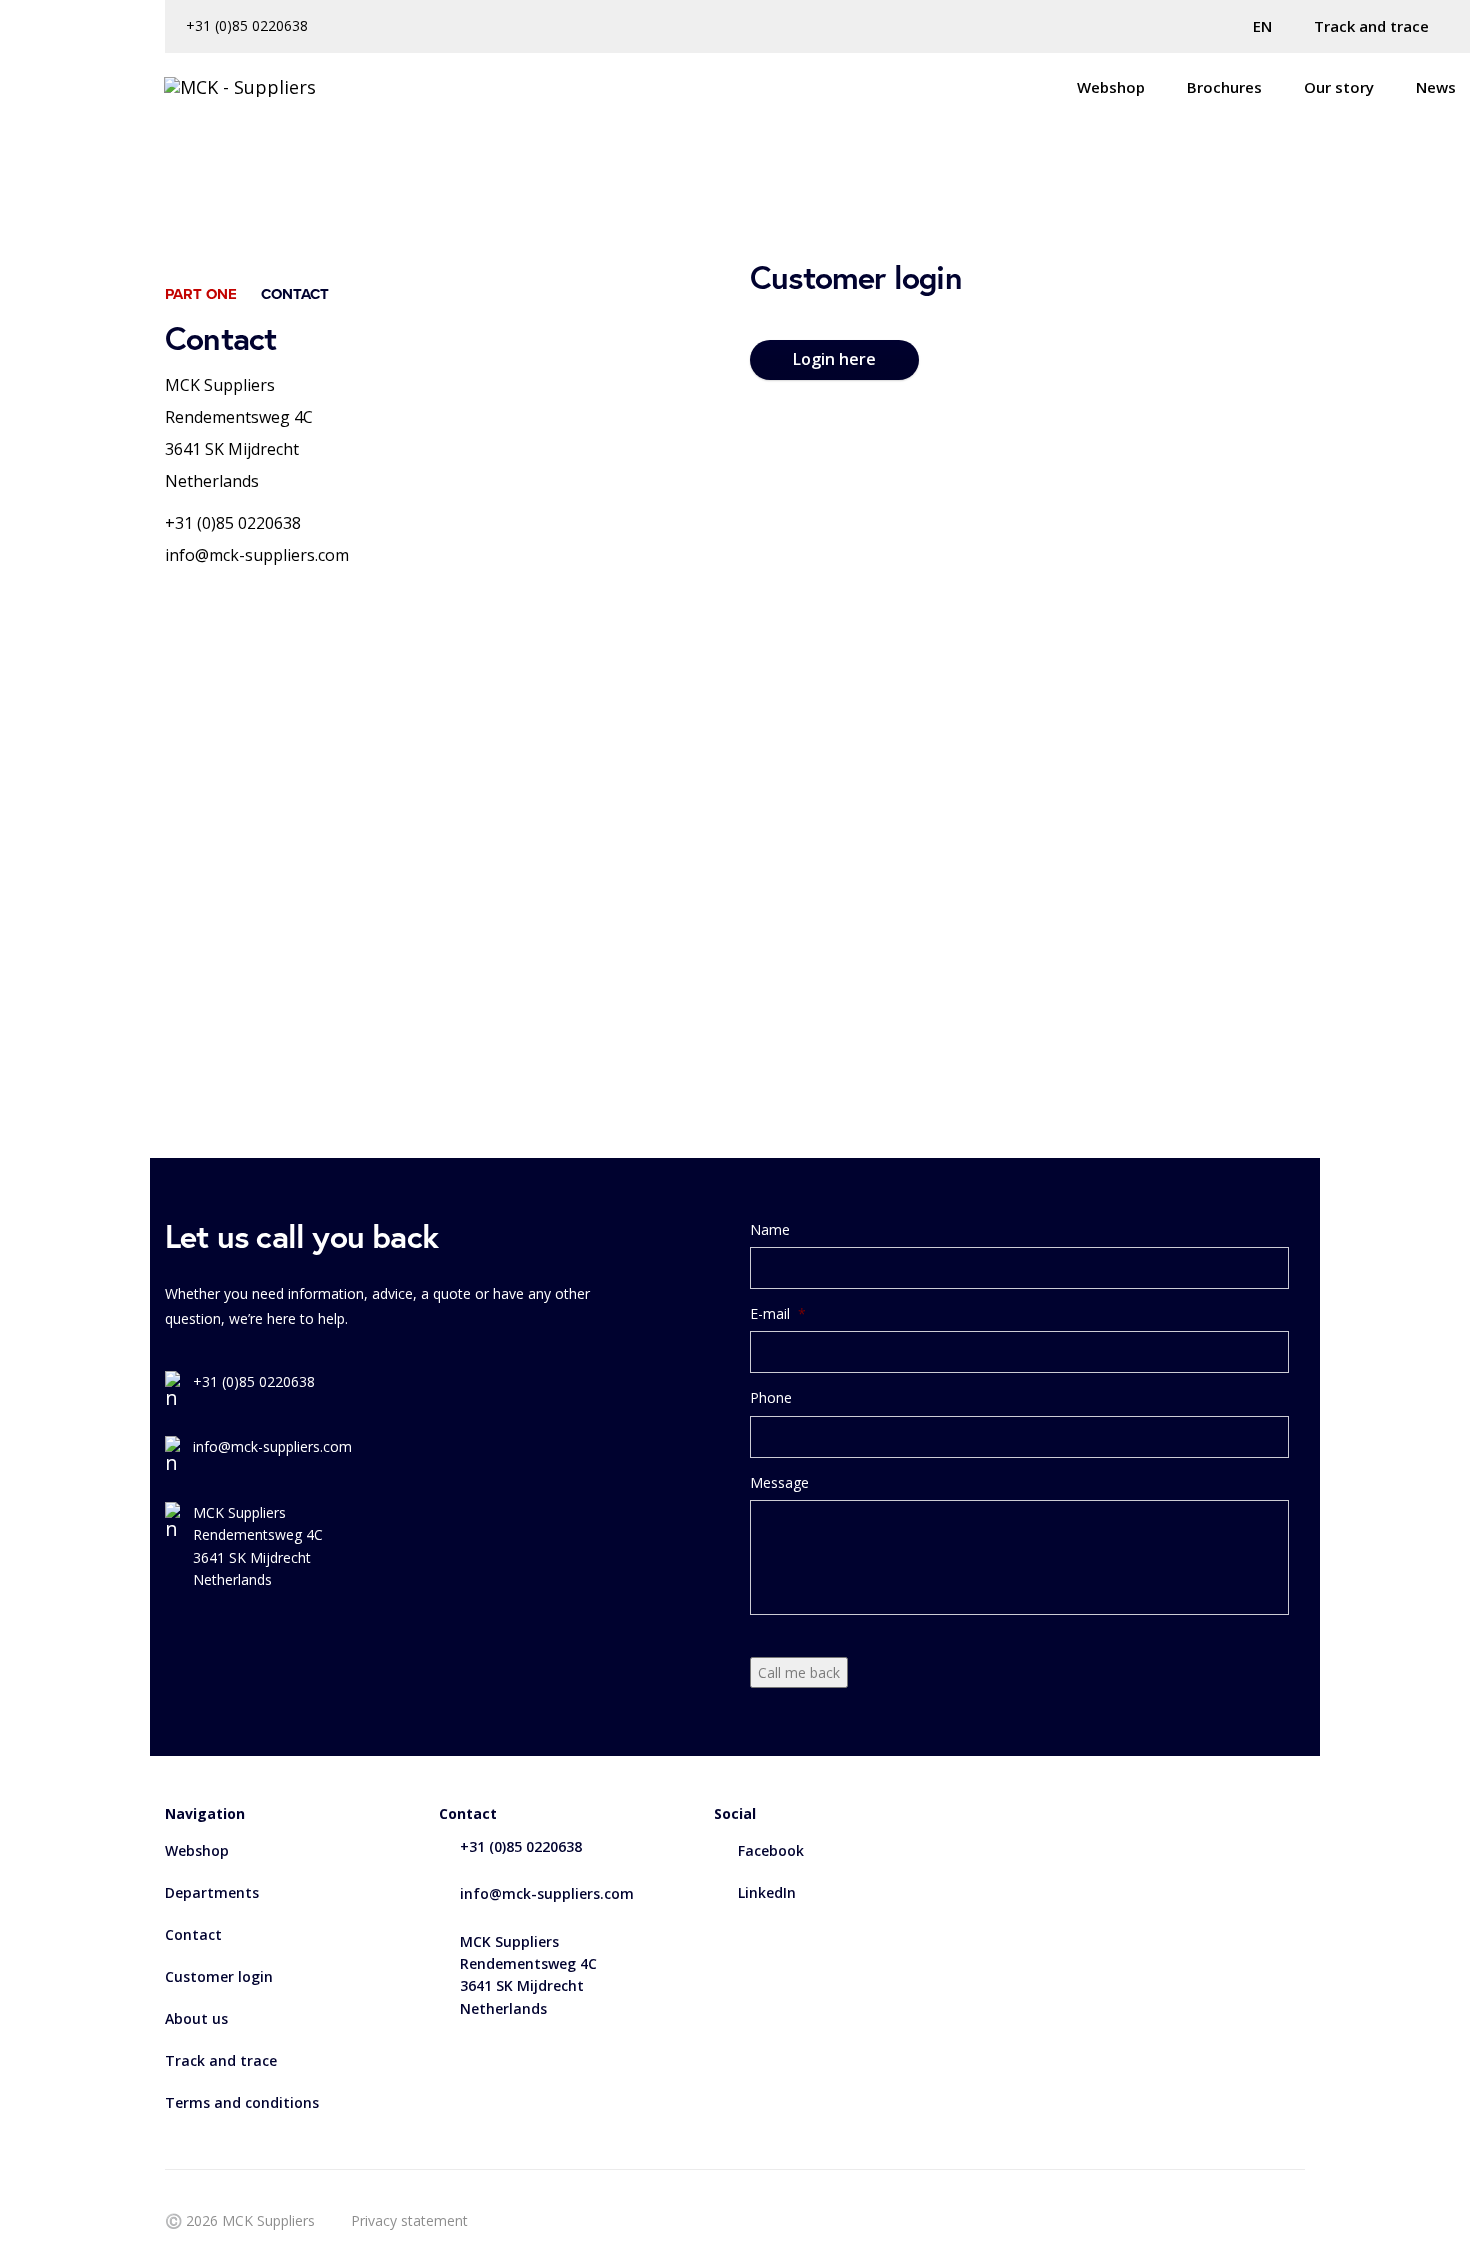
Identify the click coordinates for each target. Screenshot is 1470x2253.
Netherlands (212, 481)
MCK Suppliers (220, 385)
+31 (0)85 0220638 (247, 25)
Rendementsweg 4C (239, 417)
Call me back (799, 1672)
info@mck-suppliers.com (257, 555)
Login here (834, 359)
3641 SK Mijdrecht (232, 449)
